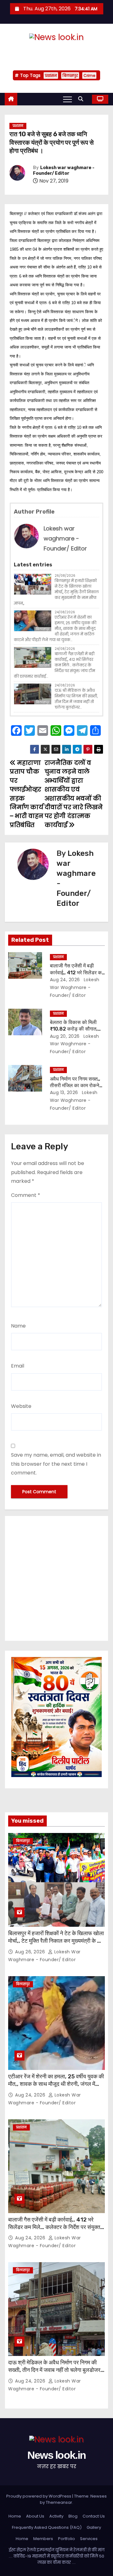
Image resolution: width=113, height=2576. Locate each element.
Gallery (94, 2527)
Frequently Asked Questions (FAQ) (47, 2527)
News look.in (56, 50)
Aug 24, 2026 (65, 980)
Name (18, 1326)
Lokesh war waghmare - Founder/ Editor (64, 171)
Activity (56, 2516)
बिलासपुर (70, 75)
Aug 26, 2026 (31, 1952)
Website (21, 1406)
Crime (89, 75)
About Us (35, 2516)
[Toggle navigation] (67, 99)
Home (15, 2516)
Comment (26, 1195)
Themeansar (59, 2502)
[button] (82, 99)
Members (43, 2539)
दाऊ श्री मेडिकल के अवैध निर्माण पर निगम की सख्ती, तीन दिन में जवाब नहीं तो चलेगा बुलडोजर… (76, 699)
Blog (73, 2516)
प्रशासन (51, 75)
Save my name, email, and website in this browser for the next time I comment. (56, 1464)
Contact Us (94, 2516)
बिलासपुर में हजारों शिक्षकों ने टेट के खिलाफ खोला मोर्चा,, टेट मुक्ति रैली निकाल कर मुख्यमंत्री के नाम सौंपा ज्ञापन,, (56, 592)
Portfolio (67, 2539)
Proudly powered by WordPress (39, 2496)
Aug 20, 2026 (65, 1036)
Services (89, 2539)
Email (18, 1366)
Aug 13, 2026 (64, 1092)
